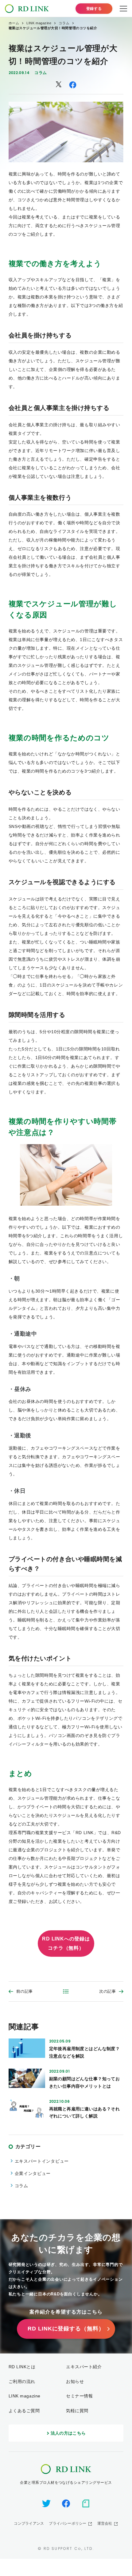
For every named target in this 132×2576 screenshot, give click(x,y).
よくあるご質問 (24, 2411)
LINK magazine (25, 2396)
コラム (41, 73)
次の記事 (108, 1991)
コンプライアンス (29, 2523)
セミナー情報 (79, 2396)
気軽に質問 (77, 2411)
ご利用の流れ (22, 2381)
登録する (94, 9)
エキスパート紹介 (84, 2367)
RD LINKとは (22, 2367)
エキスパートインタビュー (42, 2161)
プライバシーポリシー (68, 2523)
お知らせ (75, 2381)
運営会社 (105, 2523)
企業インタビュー (33, 2173)
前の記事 (25, 1991)
